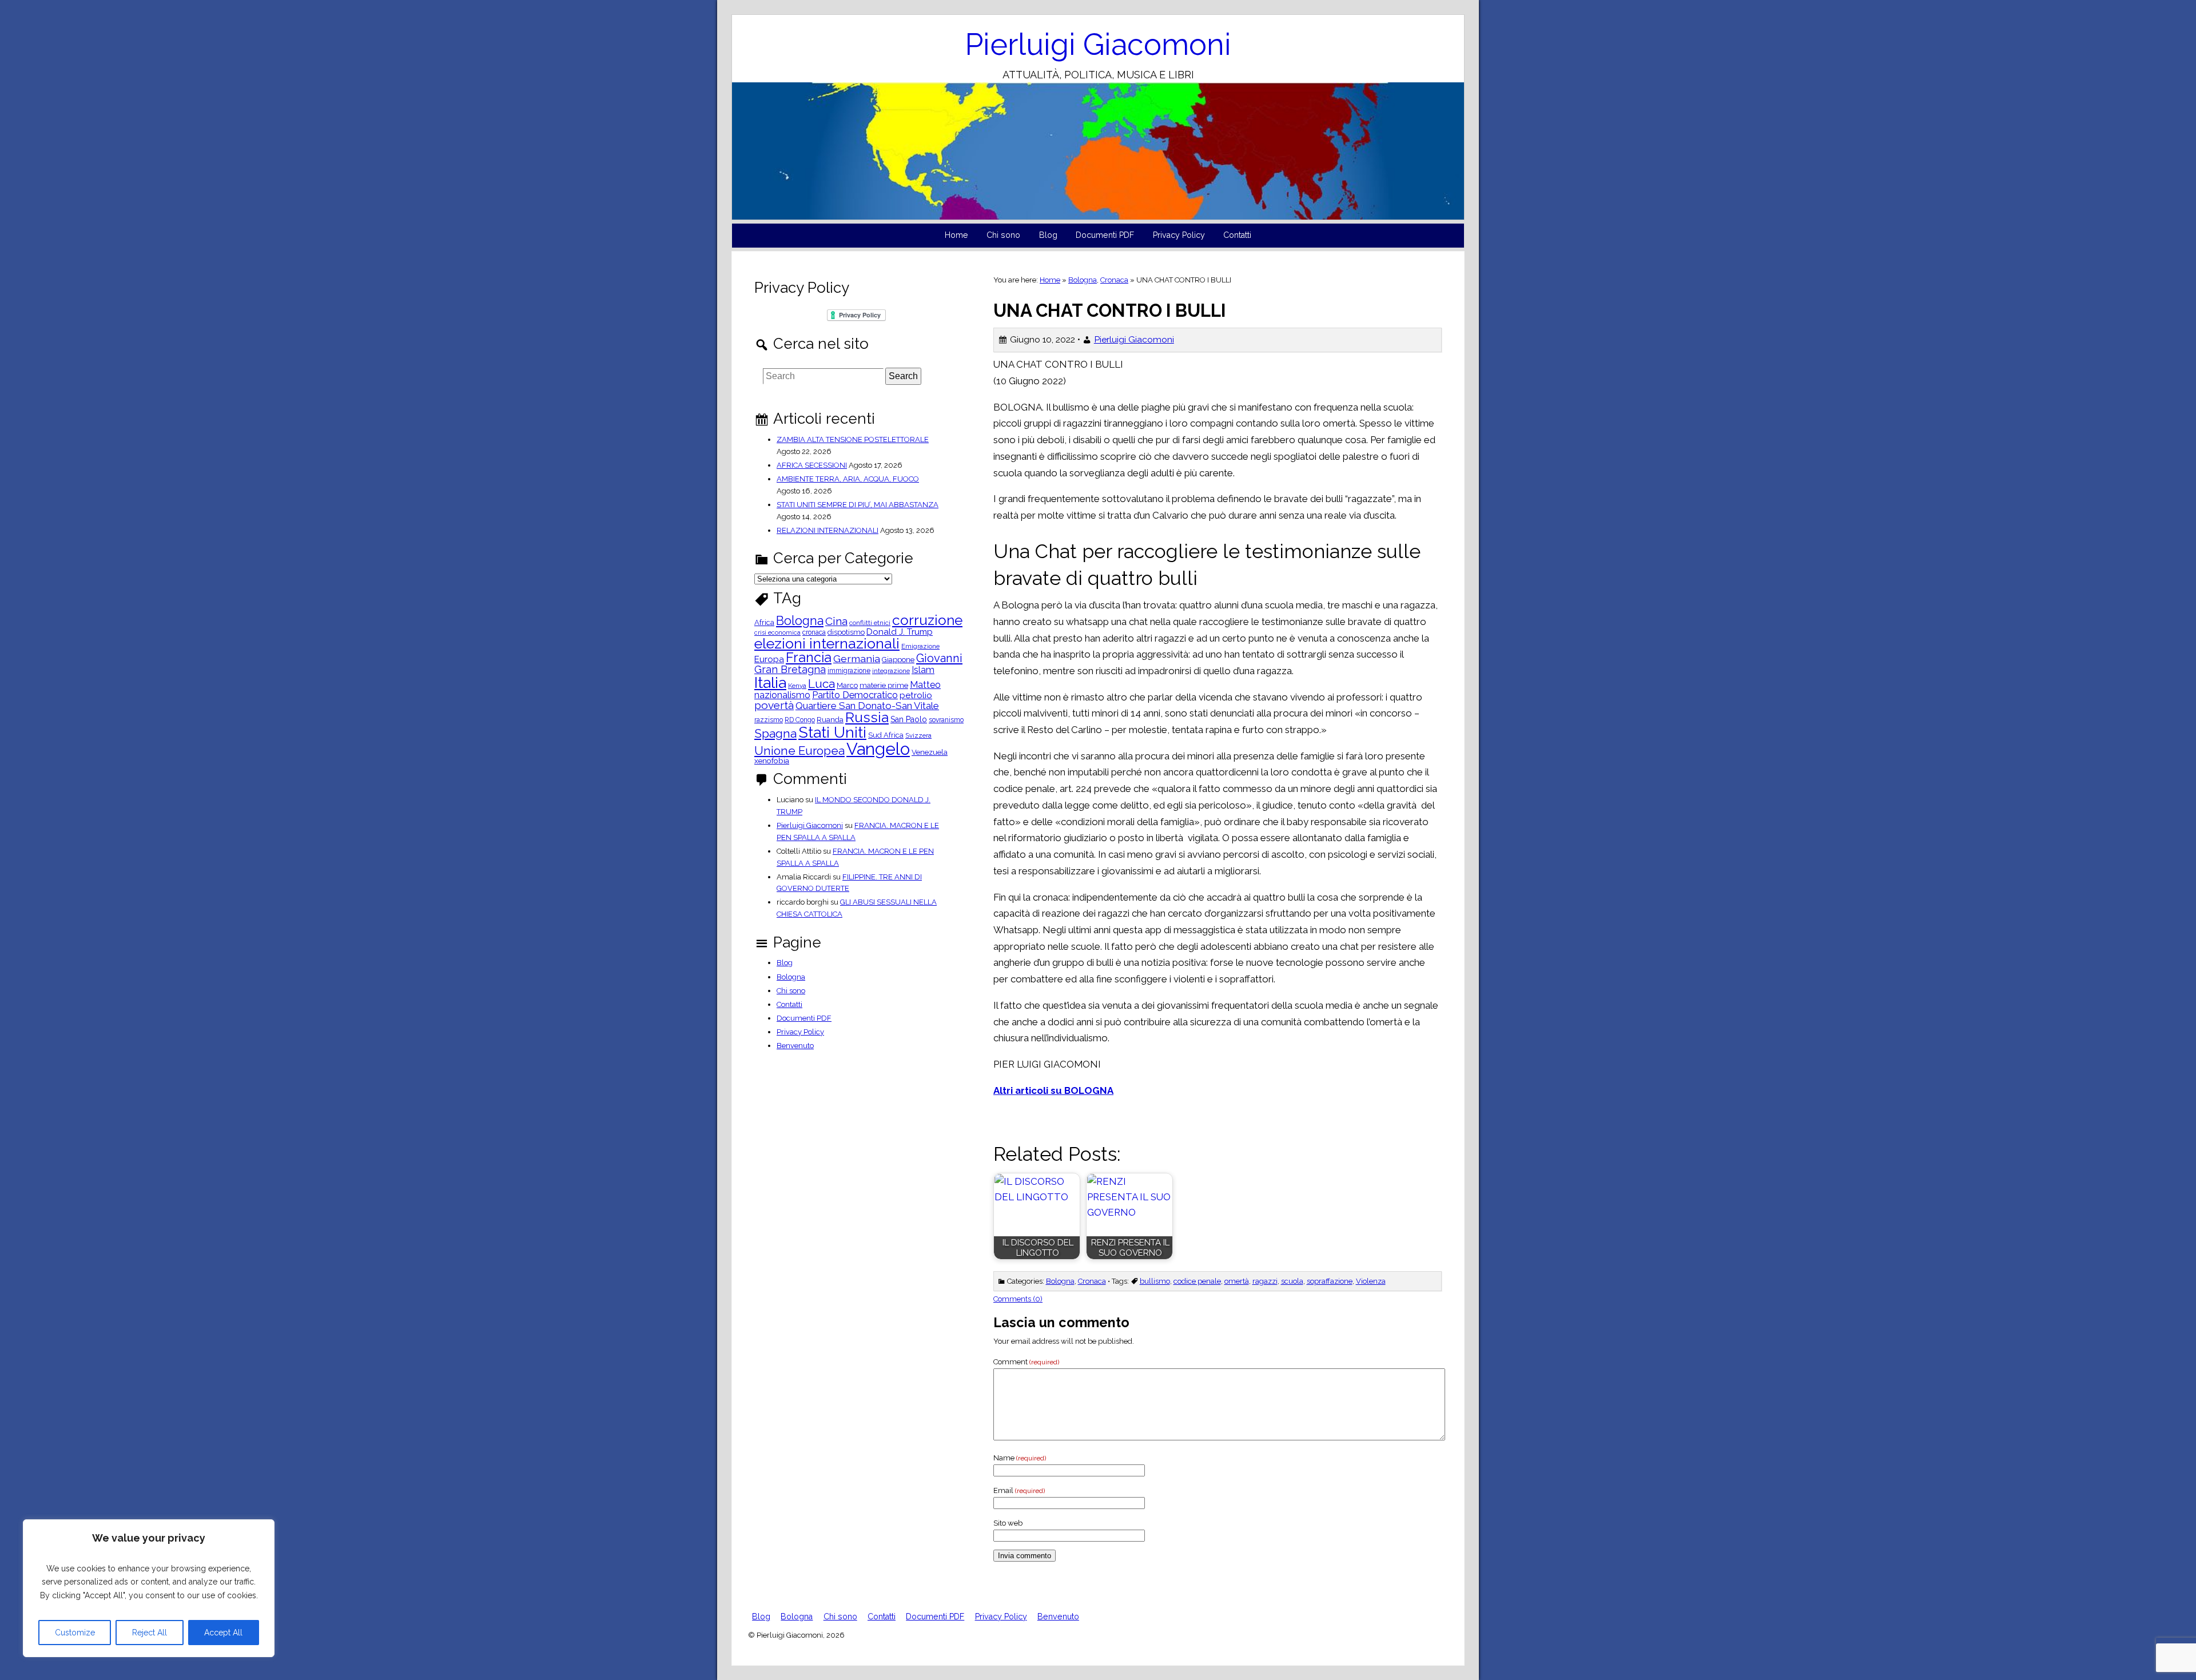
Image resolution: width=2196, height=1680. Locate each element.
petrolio (916, 696)
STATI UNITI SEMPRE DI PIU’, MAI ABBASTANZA (858, 505)
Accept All (223, 1633)
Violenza (1371, 1281)
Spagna (775, 733)
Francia (809, 657)
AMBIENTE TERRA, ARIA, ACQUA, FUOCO (848, 479)
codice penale (1197, 1281)
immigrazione (849, 671)
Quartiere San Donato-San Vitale (867, 706)
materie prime (884, 686)
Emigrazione (920, 647)
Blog (1048, 235)
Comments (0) (1018, 1299)
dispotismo (846, 633)
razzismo (769, 720)
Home (956, 235)
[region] (149, 1588)
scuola (1292, 1281)
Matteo (925, 685)
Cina (836, 621)
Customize (75, 1633)
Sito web (1008, 1523)
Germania (857, 659)
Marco (847, 686)
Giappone (898, 660)
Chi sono (1003, 235)
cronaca (814, 632)
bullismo (1155, 1281)
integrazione (891, 671)
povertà (774, 705)
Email (1019, 1490)
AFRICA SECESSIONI (812, 465)
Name (1020, 1458)
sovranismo (946, 720)
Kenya (797, 686)
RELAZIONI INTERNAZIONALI (828, 530)
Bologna (1083, 280)
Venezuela (930, 753)
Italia (770, 682)
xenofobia (772, 761)
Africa (764, 623)
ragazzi (1265, 1281)
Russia (867, 718)
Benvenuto (795, 1046)
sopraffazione (1330, 1281)
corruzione (927, 621)
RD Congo (800, 720)
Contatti (1237, 235)
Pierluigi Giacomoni (1098, 44)
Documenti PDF (1105, 235)
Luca (821, 684)
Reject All (150, 1633)
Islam (923, 670)
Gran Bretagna (790, 670)
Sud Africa (886, 736)
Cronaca (1114, 280)
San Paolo (909, 719)
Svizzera (918, 736)
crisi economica (777, 633)
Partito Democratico (855, 695)
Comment (1026, 1362)
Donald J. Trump (900, 632)
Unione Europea (799, 751)
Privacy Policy (1179, 235)
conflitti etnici (870, 623)
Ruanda (830, 720)
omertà (1237, 1281)
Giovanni (939, 658)
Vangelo (878, 749)
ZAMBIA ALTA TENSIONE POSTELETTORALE (853, 439)
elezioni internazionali (827, 644)
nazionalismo (782, 695)
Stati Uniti (832, 733)
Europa (769, 660)
